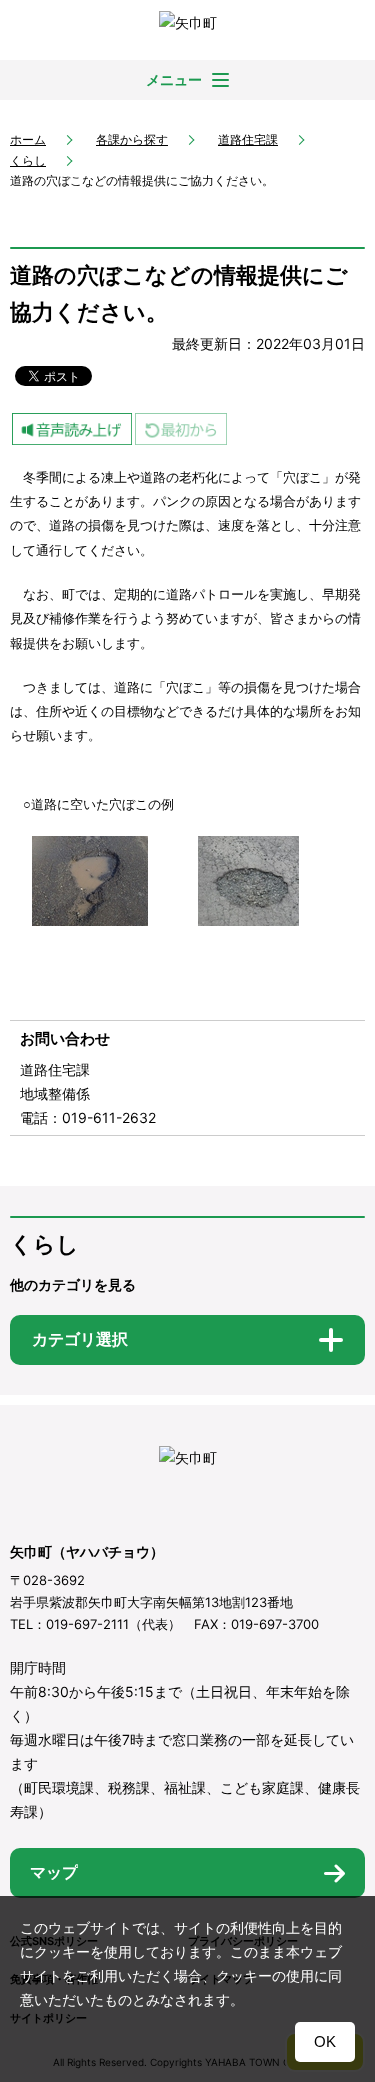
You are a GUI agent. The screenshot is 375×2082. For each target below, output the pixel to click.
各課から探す (132, 139)
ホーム (28, 139)
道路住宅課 (248, 139)
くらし (28, 160)
